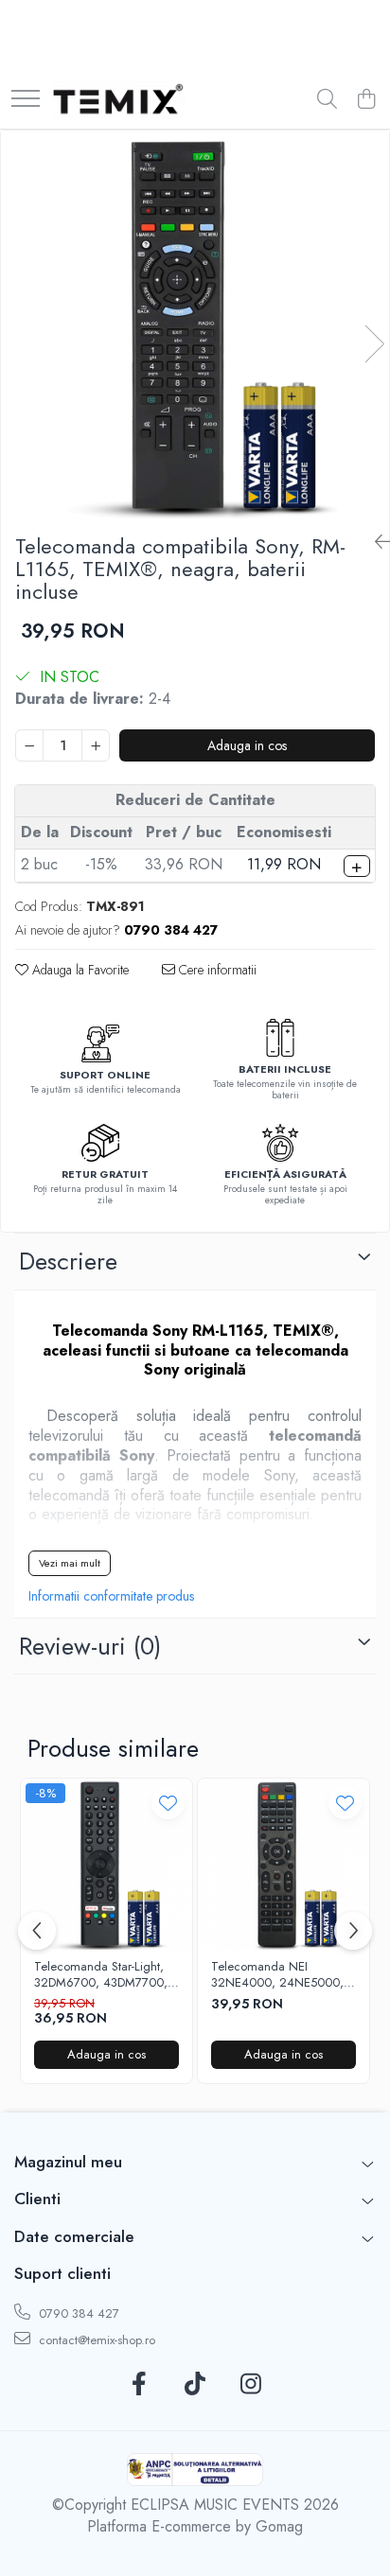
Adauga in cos (247, 745)
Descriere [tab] (68, 1261)
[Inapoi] (375, 543)
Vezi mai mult (70, 1563)
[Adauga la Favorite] (168, 1803)
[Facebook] (140, 2385)
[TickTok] (195, 2385)
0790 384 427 (77, 2313)
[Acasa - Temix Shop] (119, 100)
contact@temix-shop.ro (95, 2340)
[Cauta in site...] (327, 100)
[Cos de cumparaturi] (366, 100)
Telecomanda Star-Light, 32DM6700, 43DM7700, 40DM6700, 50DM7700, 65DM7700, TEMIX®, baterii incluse (101, 1975)
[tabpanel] (195, 324)
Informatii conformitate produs (111, 1596)
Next (374, 344)
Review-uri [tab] (90, 1646)
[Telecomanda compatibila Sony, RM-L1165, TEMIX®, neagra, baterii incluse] (195, 324)
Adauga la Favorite (79, 970)
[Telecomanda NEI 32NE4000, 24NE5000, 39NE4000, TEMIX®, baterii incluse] (284, 1864)
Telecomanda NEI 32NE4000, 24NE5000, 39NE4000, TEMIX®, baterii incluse (277, 1975)
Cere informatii (216, 970)
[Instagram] (251, 2385)
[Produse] (26, 100)
